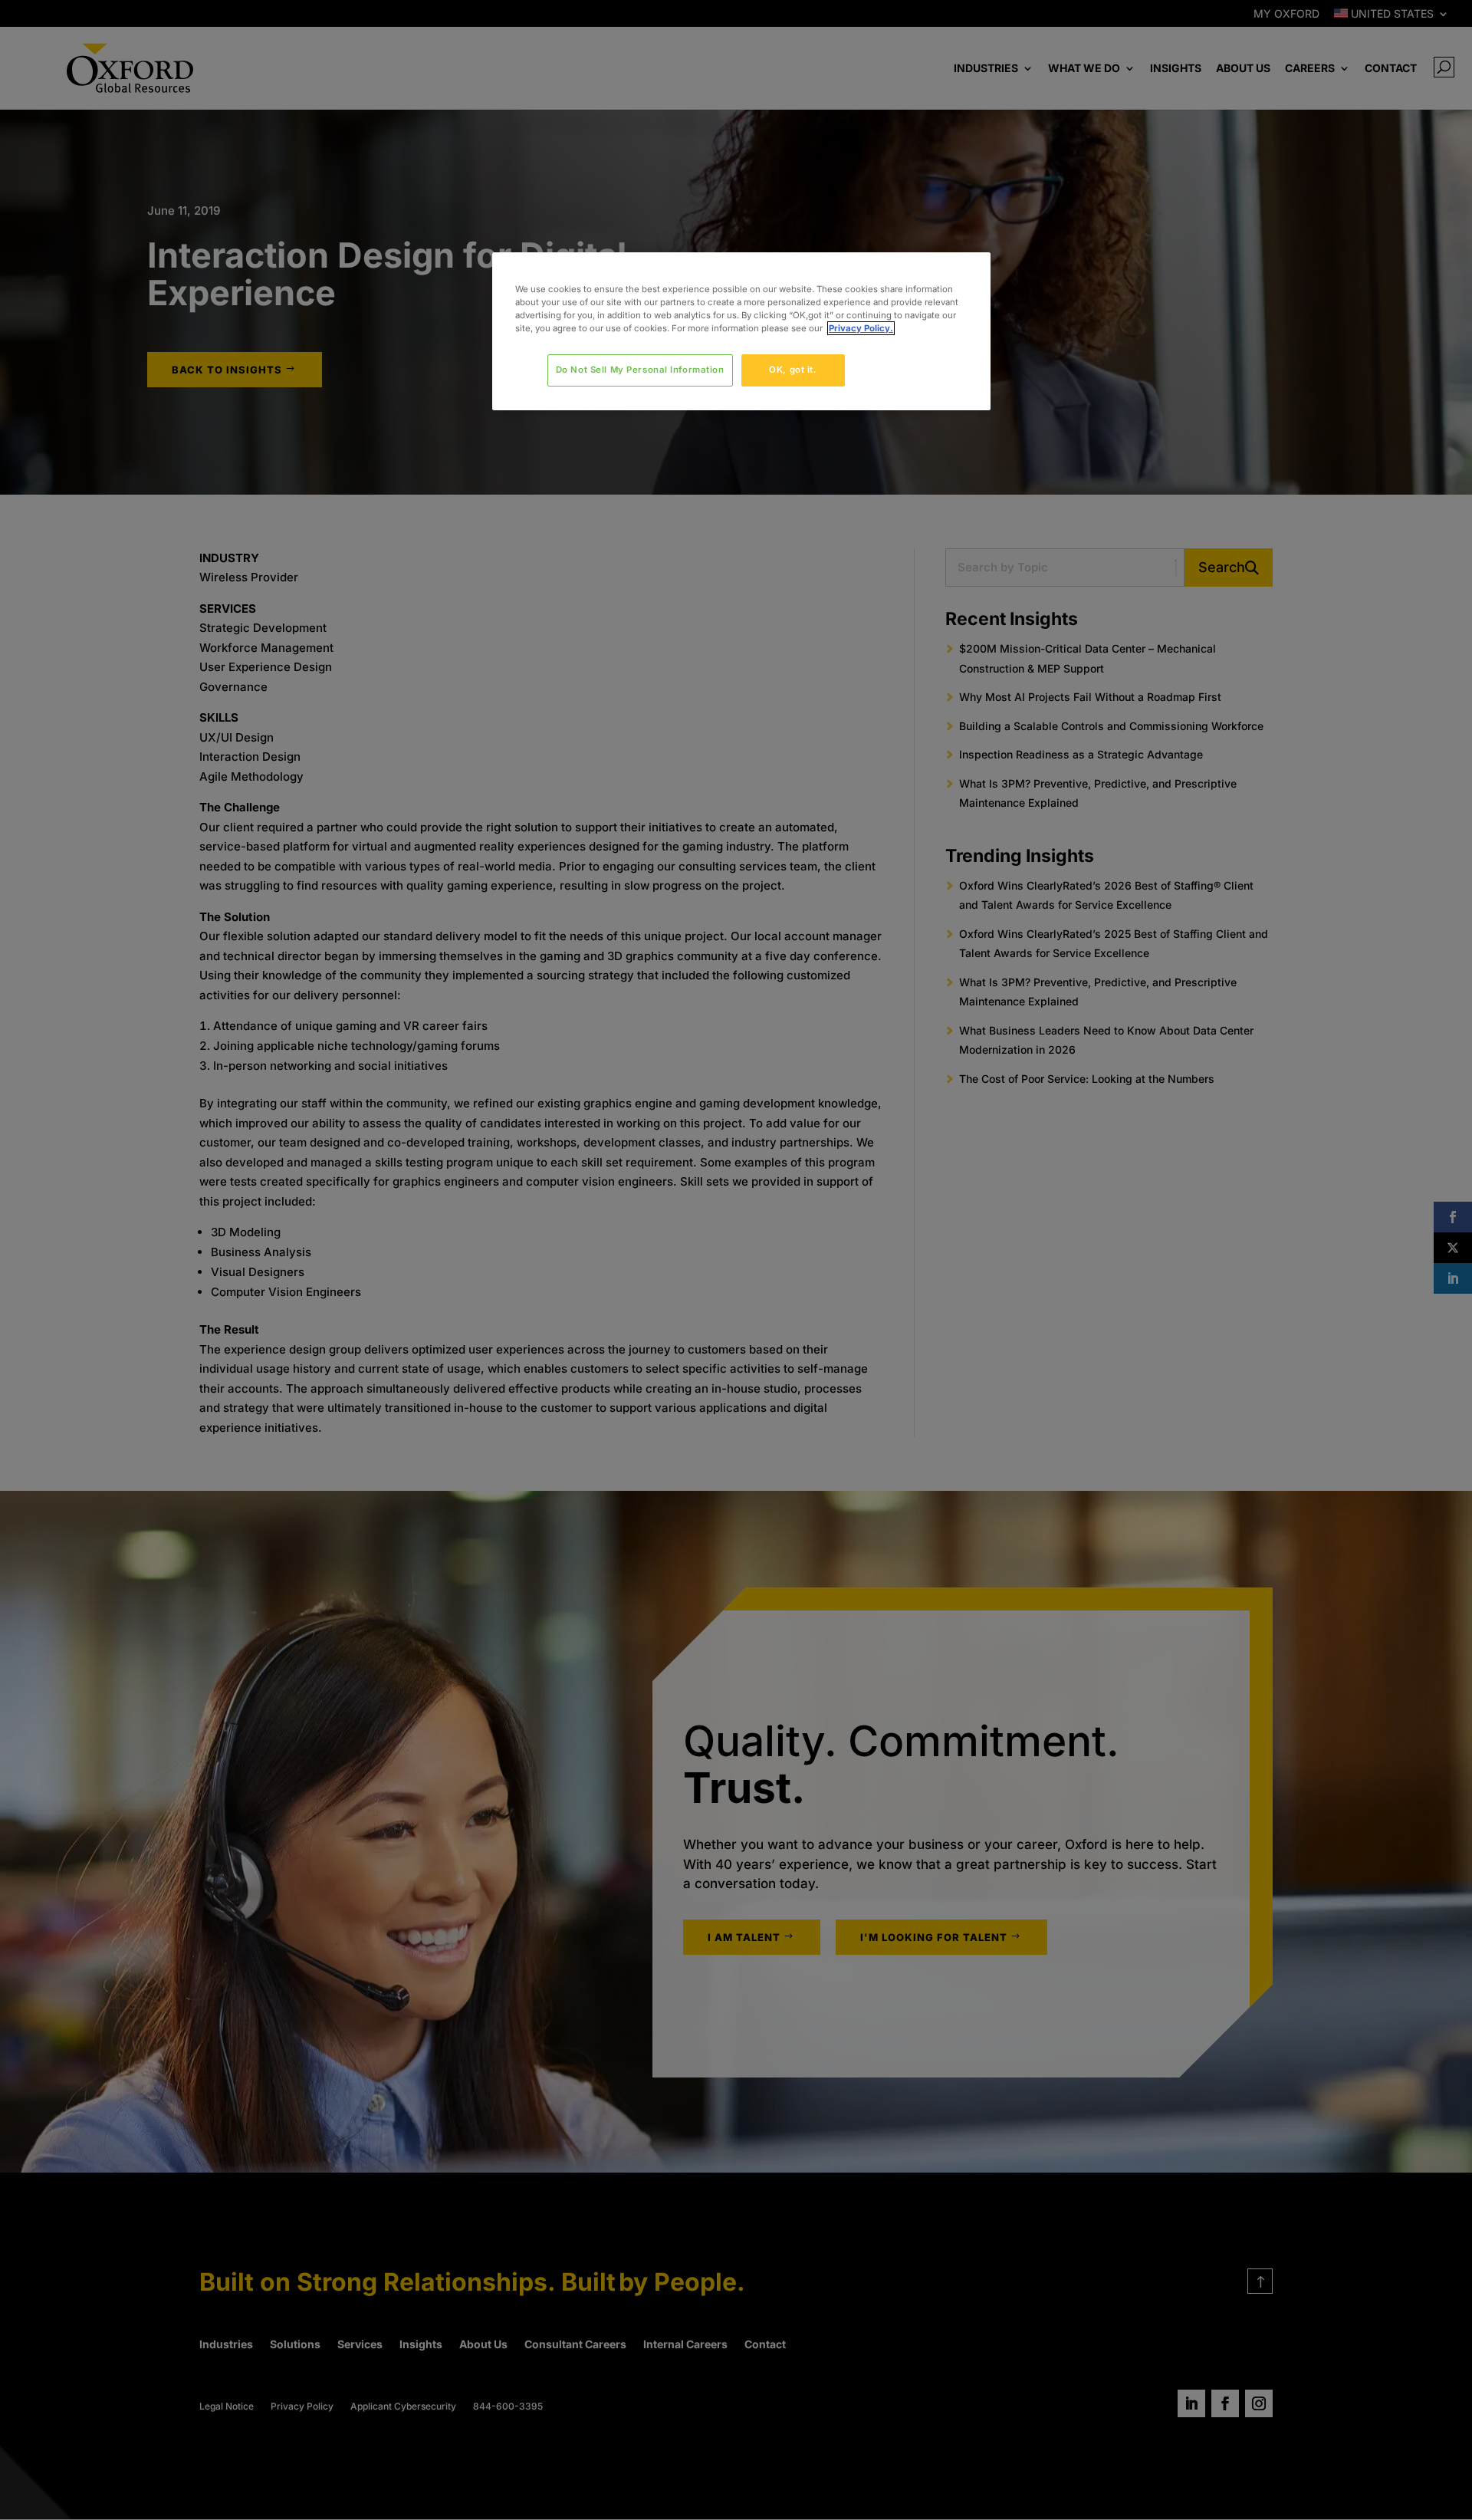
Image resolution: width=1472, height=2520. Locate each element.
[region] (741, 331)
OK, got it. (793, 370)
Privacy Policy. (861, 328)
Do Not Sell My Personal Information (640, 370)
